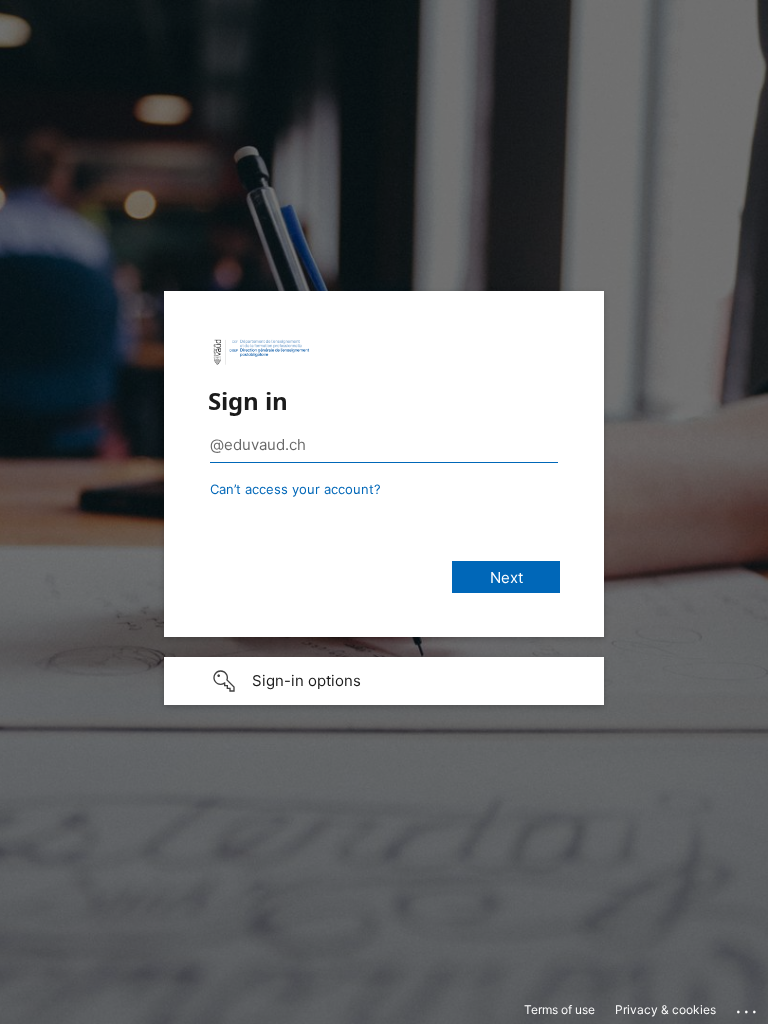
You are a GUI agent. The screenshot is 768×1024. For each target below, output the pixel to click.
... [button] (748, 1007)
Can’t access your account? (295, 489)
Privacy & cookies (665, 1009)
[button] (384, 681)
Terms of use (559, 1009)
